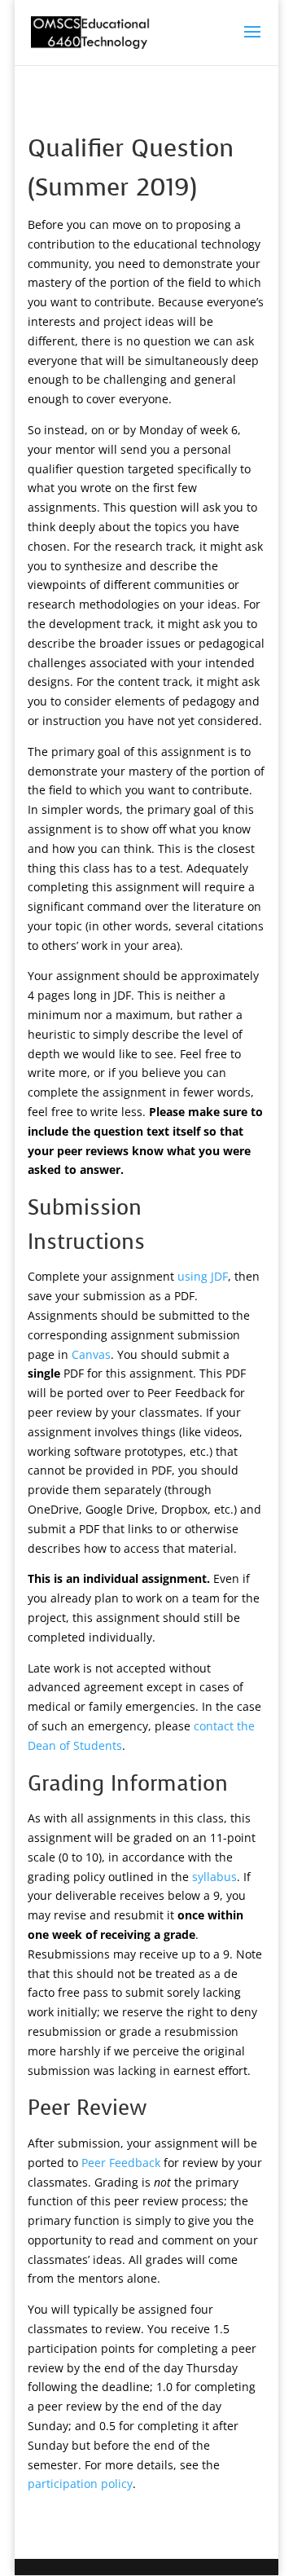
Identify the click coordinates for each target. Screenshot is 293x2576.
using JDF (203, 1276)
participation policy (80, 2484)
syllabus (214, 1877)
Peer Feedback (121, 2163)
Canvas (91, 1354)
